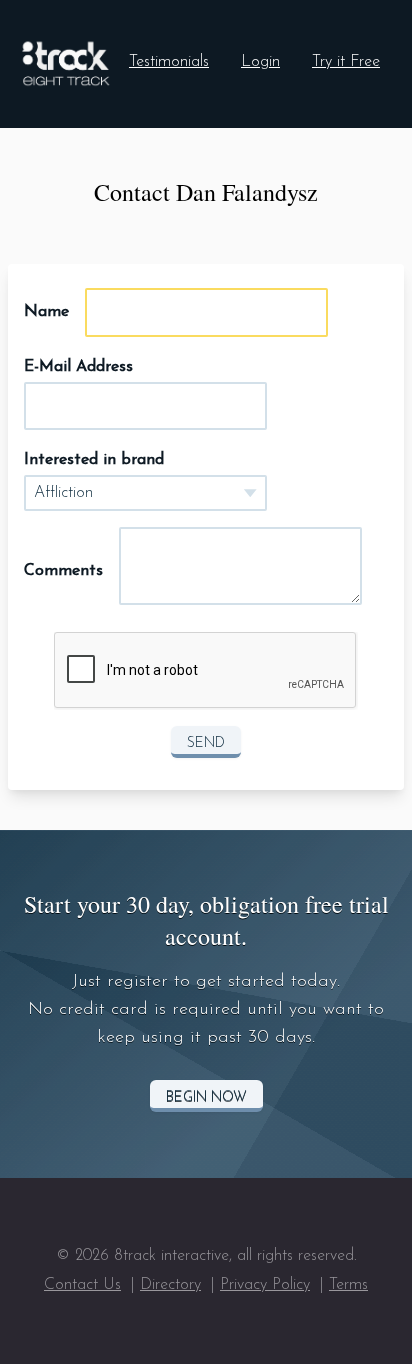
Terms (348, 1285)
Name (46, 312)
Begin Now (206, 1097)
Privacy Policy (265, 1285)
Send (206, 743)
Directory (170, 1285)
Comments (63, 571)
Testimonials (169, 62)
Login (260, 62)
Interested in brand (94, 460)
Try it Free (346, 62)
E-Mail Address (78, 367)
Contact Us (82, 1285)
